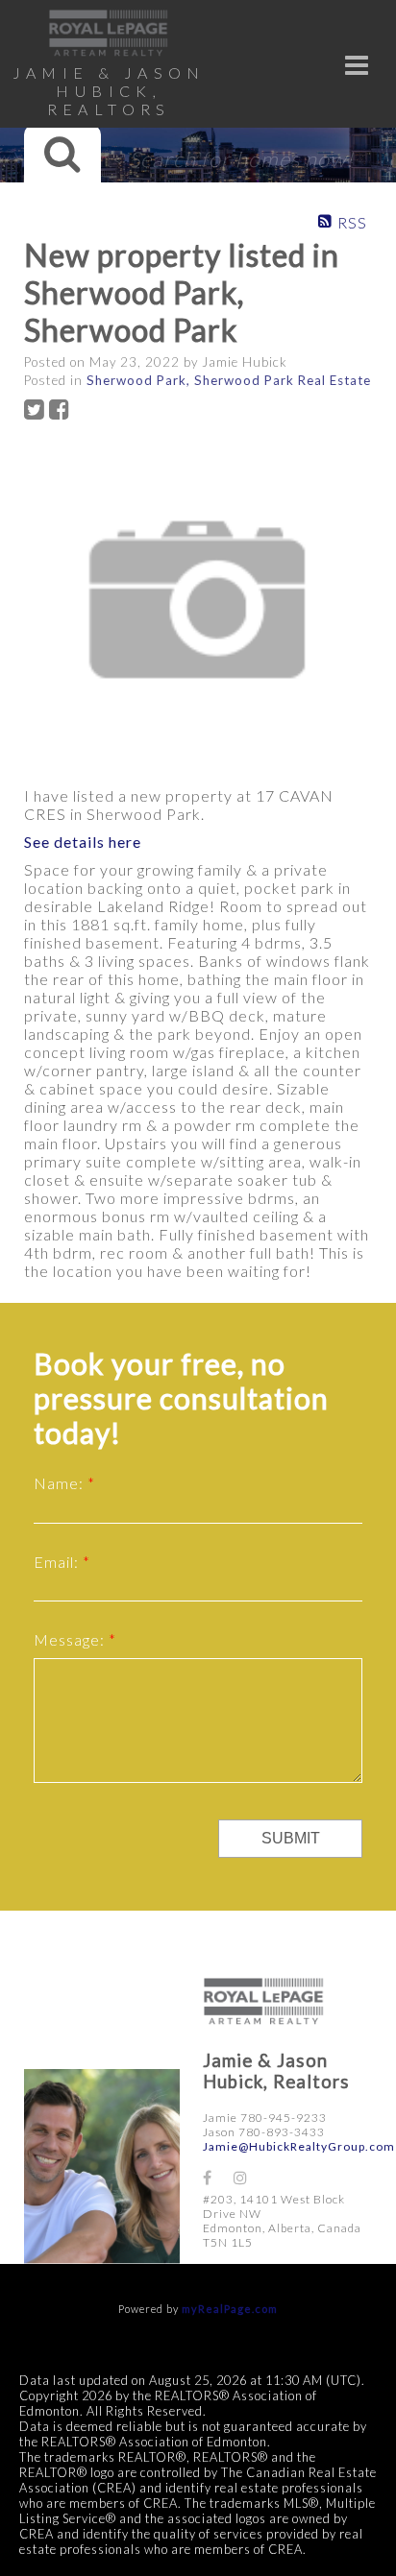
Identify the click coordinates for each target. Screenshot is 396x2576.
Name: (61, 1483)
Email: (58, 1562)
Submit (291, 1838)
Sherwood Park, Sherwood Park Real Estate (229, 380)
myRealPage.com (230, 2309)
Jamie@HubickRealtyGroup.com (299, 2146)
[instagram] (249, 2177)
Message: (71, 1639)
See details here (83, 842)
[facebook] (218, 2177)
